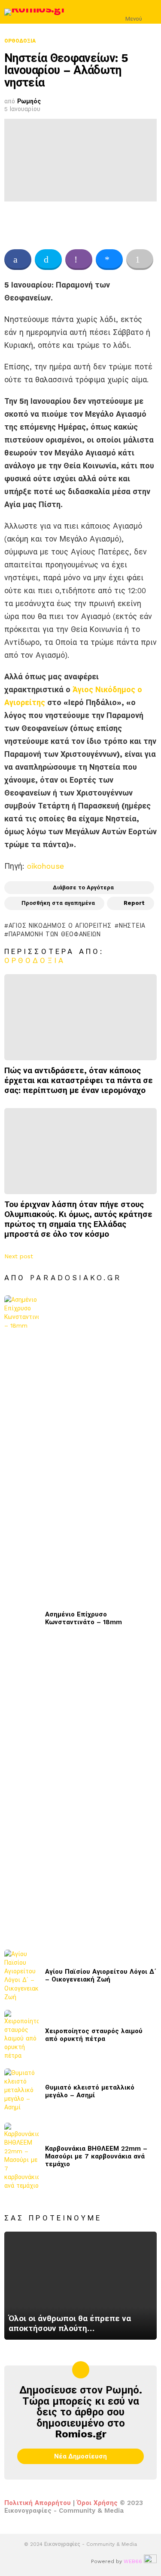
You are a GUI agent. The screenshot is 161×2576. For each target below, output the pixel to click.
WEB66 (133, 2561)
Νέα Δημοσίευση (80, 2456)
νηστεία (132, 926)
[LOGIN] (152, 12)
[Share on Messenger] (109, 260)
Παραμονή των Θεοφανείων (55, 934)
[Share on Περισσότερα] (140, 260)
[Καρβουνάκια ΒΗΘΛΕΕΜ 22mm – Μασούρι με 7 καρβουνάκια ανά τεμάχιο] (21, 2156)
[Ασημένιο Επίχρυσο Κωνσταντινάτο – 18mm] (21, 1618)
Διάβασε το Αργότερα (83, 887)
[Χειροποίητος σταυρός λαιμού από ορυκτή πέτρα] (21, 2035)
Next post (19, 1256)
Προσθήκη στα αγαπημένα (58, 903)
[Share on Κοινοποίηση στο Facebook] (18, 260)
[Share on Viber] (79, 260)
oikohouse (46, 866)
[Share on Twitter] (48, 260)
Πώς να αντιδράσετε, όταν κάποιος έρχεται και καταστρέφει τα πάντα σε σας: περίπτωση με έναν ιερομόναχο (79, 1080)
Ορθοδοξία (35, 960)
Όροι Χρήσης (97, 2503)
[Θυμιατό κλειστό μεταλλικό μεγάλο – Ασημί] (21, 2091)
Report (134, 903)
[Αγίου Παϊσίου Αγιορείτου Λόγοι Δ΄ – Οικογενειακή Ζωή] (21, 1975)
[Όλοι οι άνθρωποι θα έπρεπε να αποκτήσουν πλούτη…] (80, 2286)
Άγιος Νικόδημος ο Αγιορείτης (60, 926)
